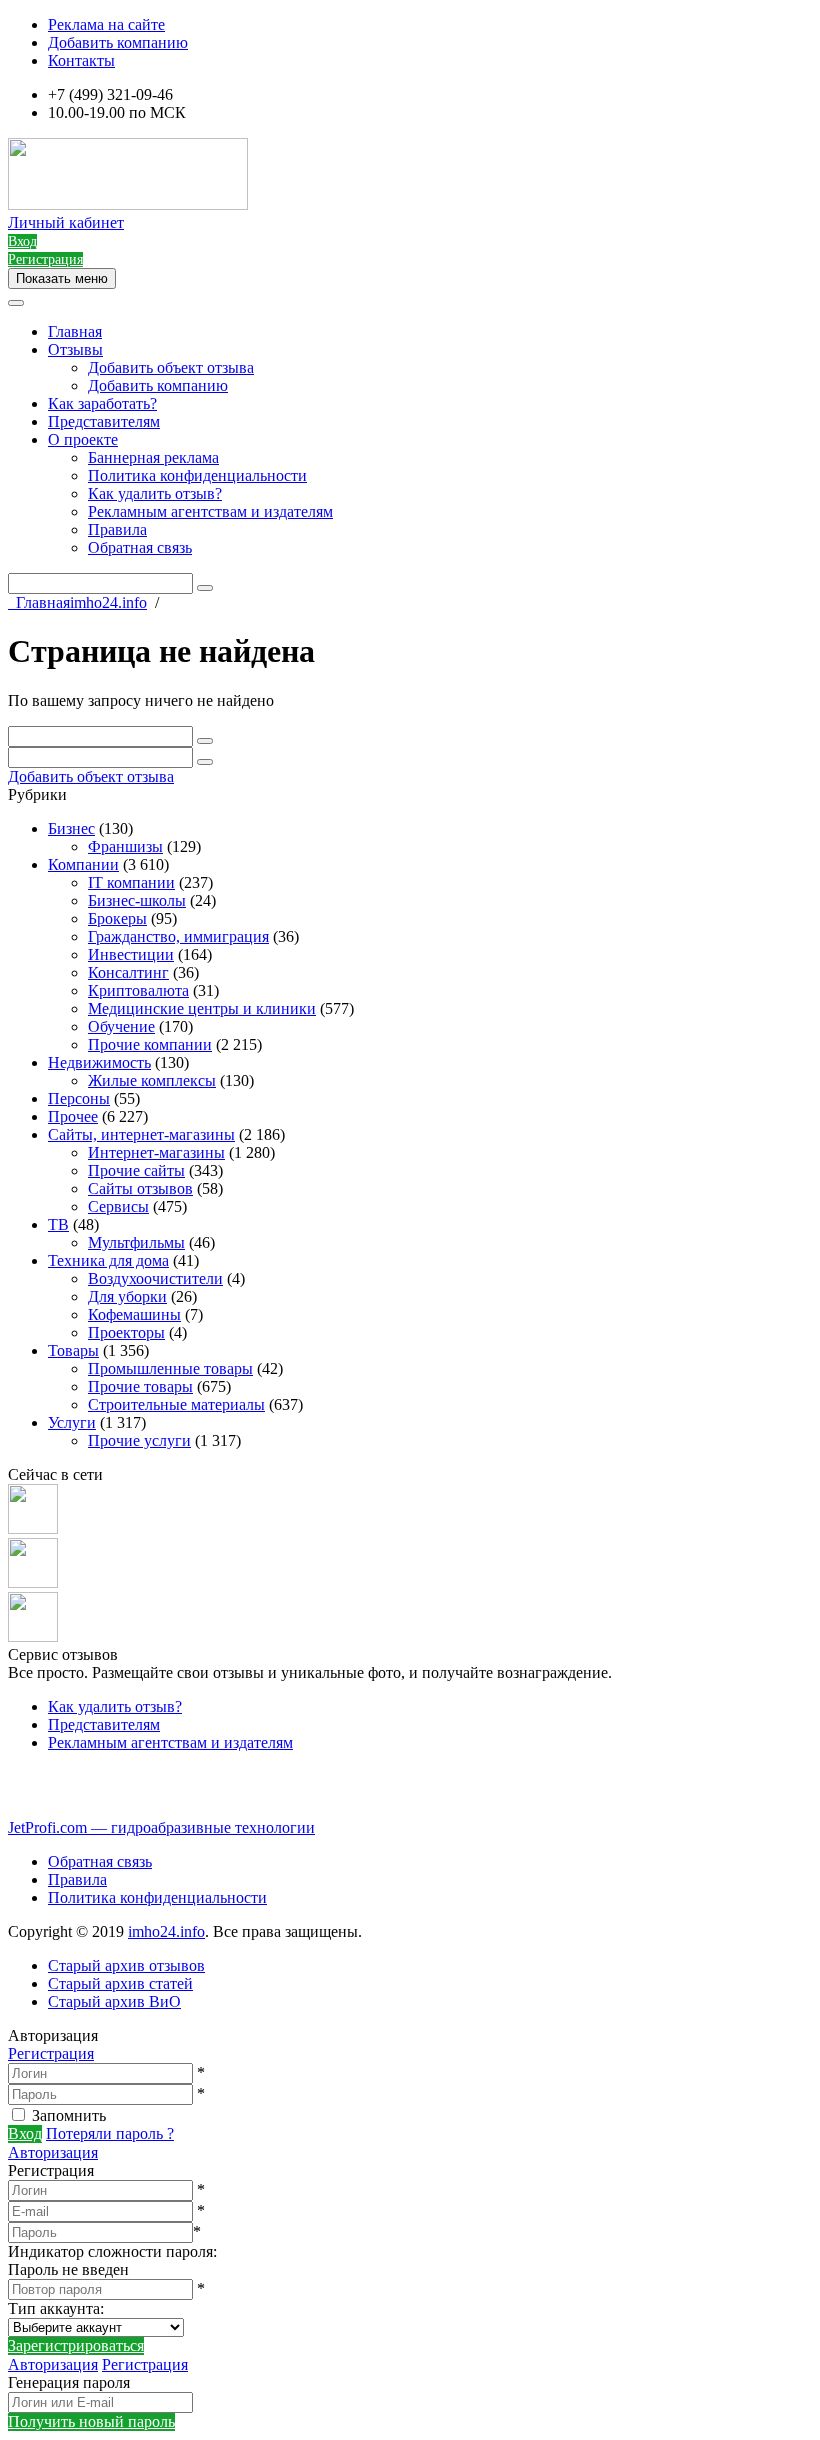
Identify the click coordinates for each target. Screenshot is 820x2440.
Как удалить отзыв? (155, 493)
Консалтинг (128, 972)
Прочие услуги (139, 1440)
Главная (75, 331)
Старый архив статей (120, 1983)
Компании (83, 864)
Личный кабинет (66, 222)
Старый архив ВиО (114, 2001)
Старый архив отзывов (126, 1965)
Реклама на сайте (106, 24)
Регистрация (51, 2053)
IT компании (131, 882)
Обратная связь (140, 547)
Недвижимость (99, 1062)
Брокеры (117, 918)
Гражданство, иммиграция (178, 936)
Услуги (72, 1422)
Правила (117, 529)
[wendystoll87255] (33, 1636)
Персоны (79, 1098)
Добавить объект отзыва (171, 367)
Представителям (104, 421)
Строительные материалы (176, 1404)
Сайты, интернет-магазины (141, 1134)
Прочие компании (150, 1044)
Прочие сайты (136, 1170)
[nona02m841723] (33, 1582)
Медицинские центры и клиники (202, 1008)
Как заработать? (102, 403)
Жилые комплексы (152, 1080)
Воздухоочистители (155, 1278)
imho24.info (166, 1931)
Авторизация (53, 2152)
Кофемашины (134, 1314)
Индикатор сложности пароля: (112, 2251)
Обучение (121, 1026)
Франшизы (125, 846)
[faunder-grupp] (33, 1528)
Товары (73, 1350)
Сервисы (118, 1206)
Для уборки (127, 1296)
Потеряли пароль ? (110, 2133)
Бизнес (71, 828)
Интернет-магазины (156, 1152)
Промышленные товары (170, 1368)
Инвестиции (131, 954)
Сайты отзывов (140, 1188)
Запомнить (69, 2115)
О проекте (83, 439)
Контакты (81, 60)
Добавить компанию (118, 42)
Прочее (73, 1116)
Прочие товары (140, 1386)
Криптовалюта (138, 990)
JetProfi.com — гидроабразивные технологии (161, 1827)
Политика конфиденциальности (197, 475)
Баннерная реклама (153, 457)
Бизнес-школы (137, 900)
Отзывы (75, 349)
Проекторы (126, 1332)
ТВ (58, 1224)
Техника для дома (108, 1260)
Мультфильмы (136, 1242)
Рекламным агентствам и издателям (210, 511)
